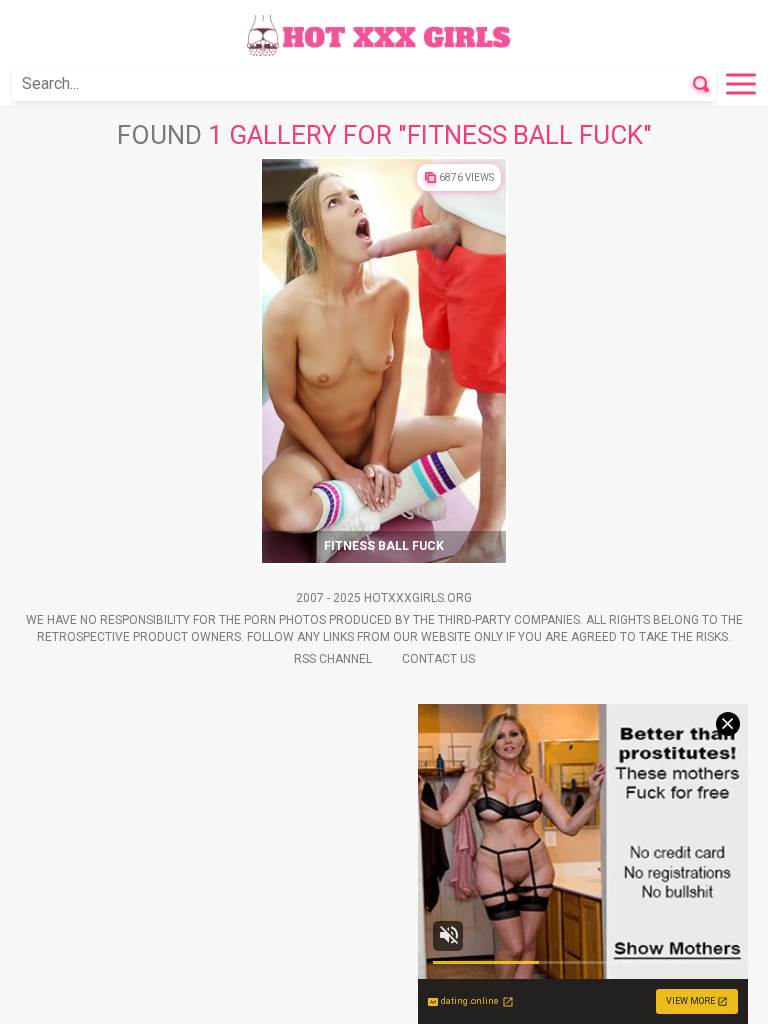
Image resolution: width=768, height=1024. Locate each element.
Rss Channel (333, 659)
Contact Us (438, 659)
